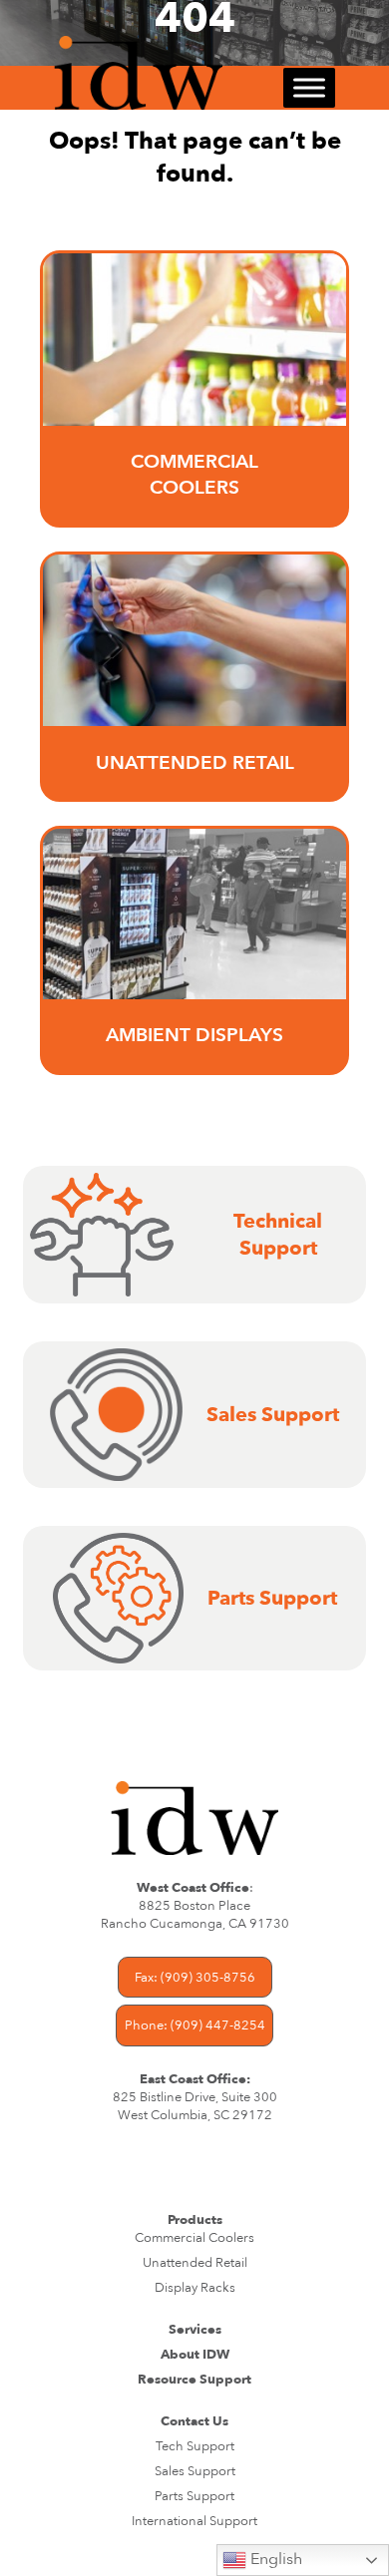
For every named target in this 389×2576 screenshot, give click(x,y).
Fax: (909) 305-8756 (195, 1978)
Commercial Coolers (194, 475)
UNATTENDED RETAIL (195, 763)
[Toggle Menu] (309, 88)
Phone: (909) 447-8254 (195, 2025)
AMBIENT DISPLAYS (194, 1035)
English (274, 2559)
